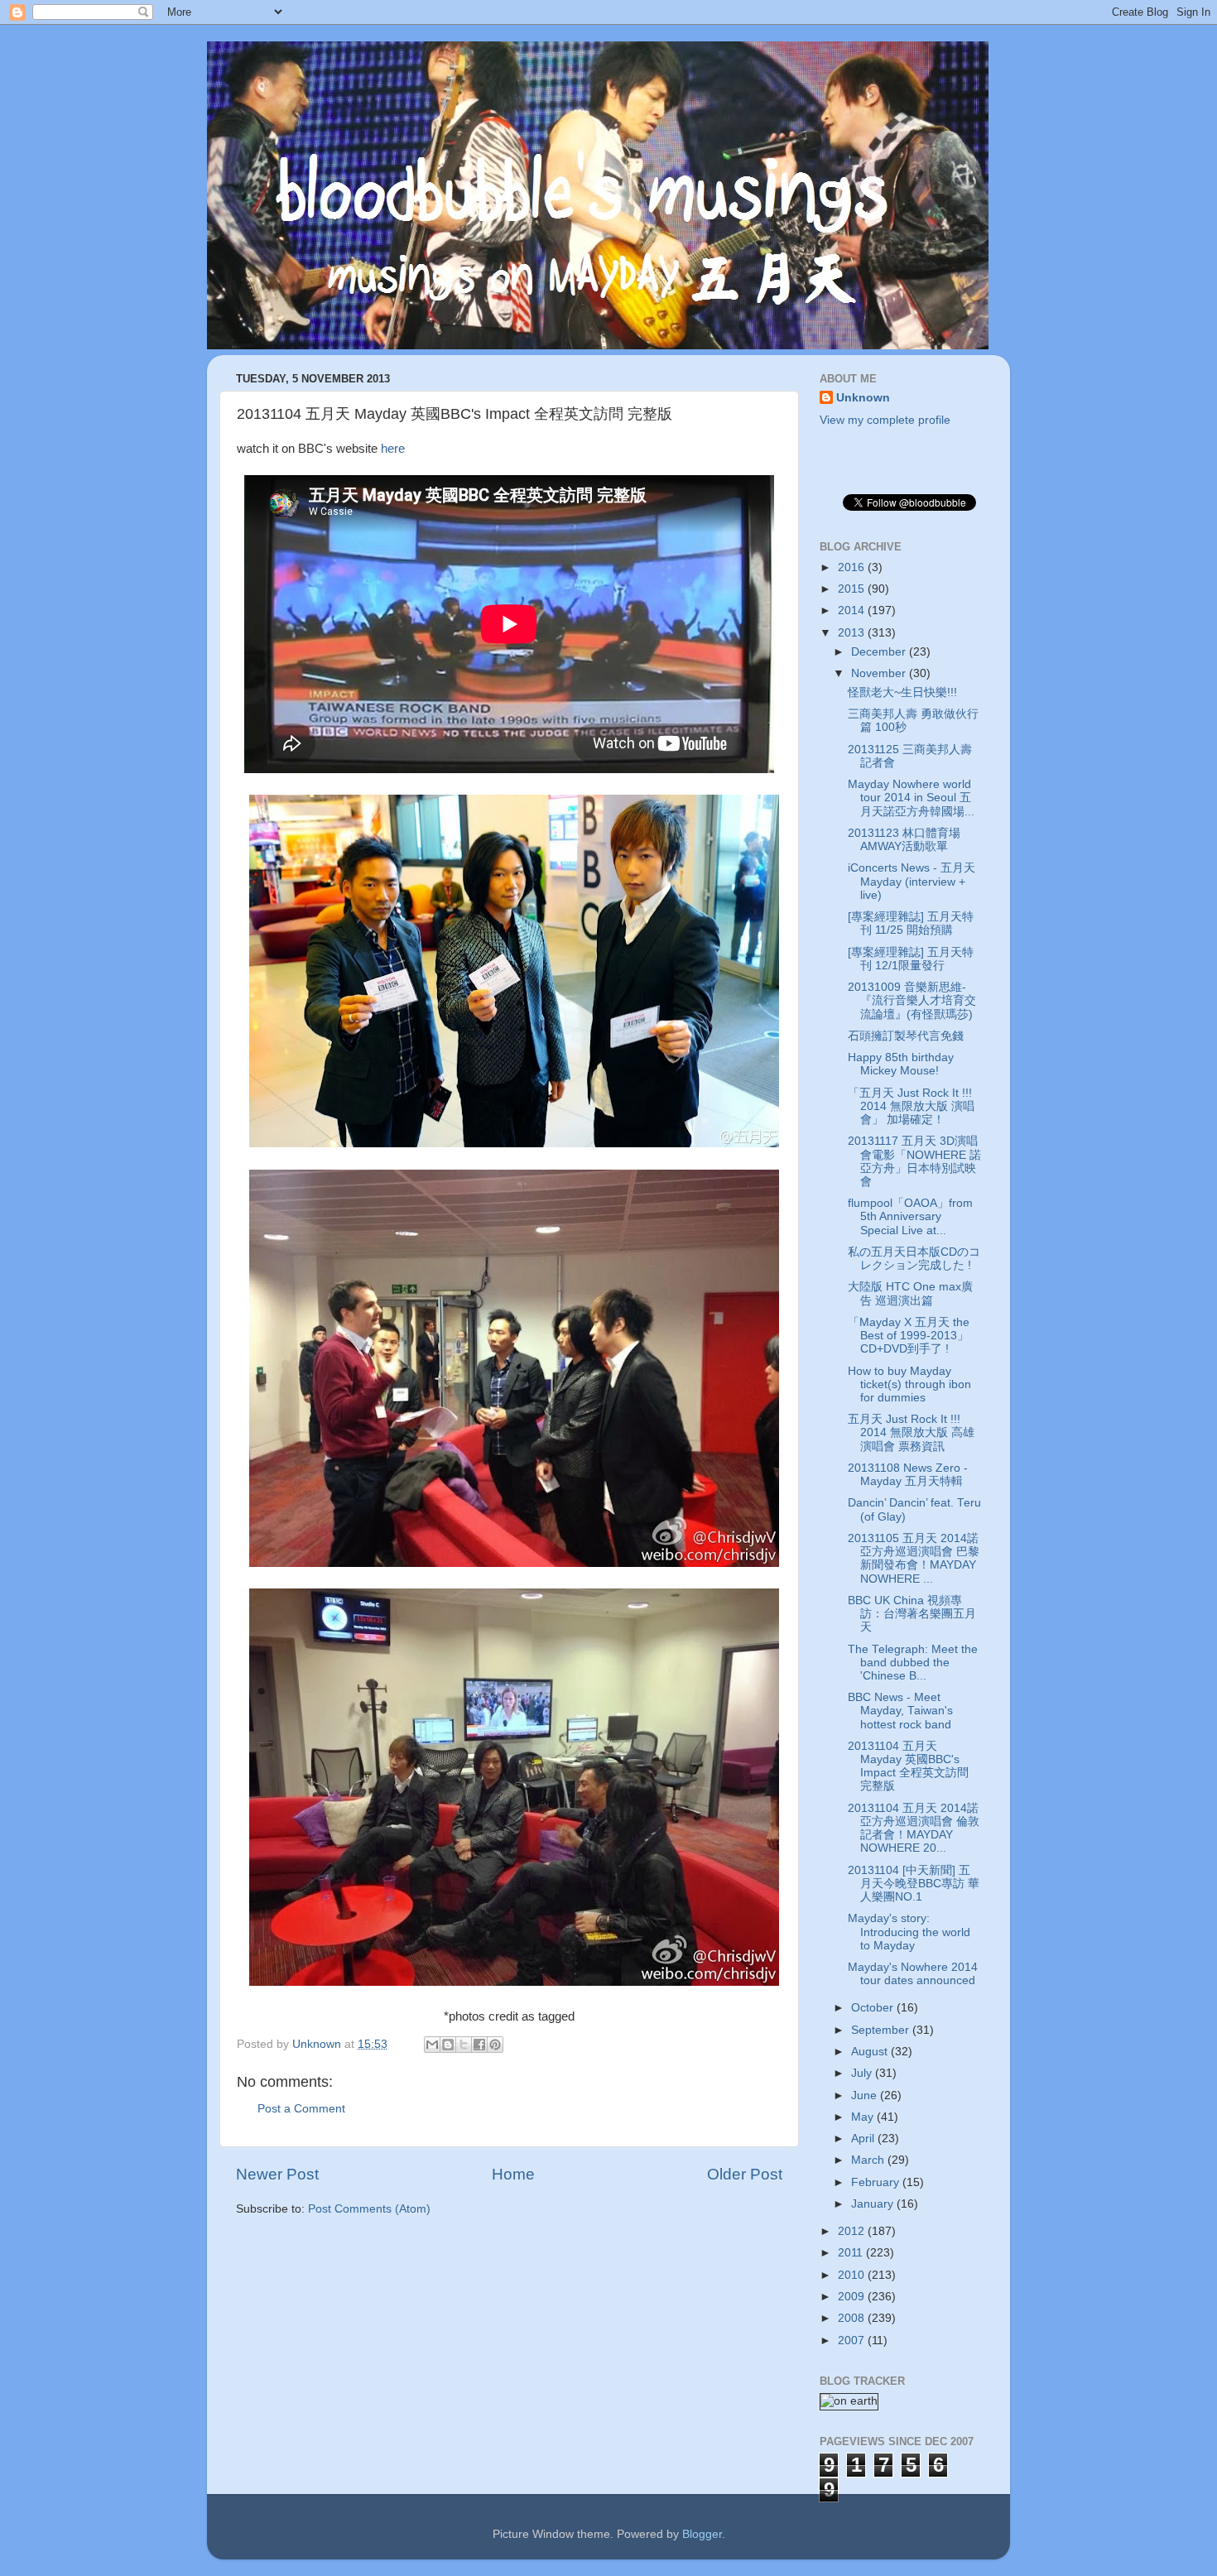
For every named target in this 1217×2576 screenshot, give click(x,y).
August (871, 2052)
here (393, 449)
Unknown (863, 398)
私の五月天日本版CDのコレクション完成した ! (914, 1259)
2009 (853, 2297)
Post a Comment (301, 2109)
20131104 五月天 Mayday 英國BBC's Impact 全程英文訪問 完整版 (908, 1766)
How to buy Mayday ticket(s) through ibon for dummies (909, 1384)
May (864, 2117)
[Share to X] (464, 2045)
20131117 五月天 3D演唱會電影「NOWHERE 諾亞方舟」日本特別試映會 (914, 1161)
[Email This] (432, 2045)
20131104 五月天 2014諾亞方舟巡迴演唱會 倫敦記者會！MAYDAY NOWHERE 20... (914, 1829)
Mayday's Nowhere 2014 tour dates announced (913, 1974)
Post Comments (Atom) (369, 2209)
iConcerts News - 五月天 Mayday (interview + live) (912, 881)
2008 (853, 2318)
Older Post (745, 2174)
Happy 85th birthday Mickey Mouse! (901, 1064)
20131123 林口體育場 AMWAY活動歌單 (904, 840)
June (866, 2095)
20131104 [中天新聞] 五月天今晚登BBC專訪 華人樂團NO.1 (914, 1884)
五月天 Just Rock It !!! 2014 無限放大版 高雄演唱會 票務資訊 (911, 1432)
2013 (853, 633)
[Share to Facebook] (479, 2045)
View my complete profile (885, 420)
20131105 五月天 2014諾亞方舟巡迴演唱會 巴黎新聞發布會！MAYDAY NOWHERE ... (914, 1559)
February (877, 2182)
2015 (853, 589)
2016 (853, 567)
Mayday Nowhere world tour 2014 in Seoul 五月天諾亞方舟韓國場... (911, 798)
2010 (853, 2275)
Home (513, 2174)
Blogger (702, 2534)
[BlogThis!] (448, 2045)
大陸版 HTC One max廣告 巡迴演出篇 (910, 1293)
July (863, 2073)
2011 (852, 2253)
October (874, 2008)
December (880, 652)
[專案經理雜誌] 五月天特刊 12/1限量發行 (911, 959)
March (869, 2160)
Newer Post (277, 2174)
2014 (853, 610)
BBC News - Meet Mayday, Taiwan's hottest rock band (900, 1711)
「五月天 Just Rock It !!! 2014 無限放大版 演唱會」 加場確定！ (911, 1106)
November (880, 673)
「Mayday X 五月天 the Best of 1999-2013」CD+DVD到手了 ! (909, 1336)
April (864, 2139)
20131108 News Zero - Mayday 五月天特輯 (908, 1475)
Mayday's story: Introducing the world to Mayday (909, 1932)
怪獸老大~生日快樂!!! (902, 692)
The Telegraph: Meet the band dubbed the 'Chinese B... (913, 1663)
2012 (853, 2231)
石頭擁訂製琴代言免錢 (906, 1036)
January (874, 2204)
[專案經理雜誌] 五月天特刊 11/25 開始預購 (911, 923)
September (882, 2030)
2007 (853, 2341)
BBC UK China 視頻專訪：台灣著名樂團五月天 (912, 1614)
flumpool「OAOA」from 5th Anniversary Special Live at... (910, 1216)
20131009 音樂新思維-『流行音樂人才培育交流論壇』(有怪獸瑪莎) (912, 1000)
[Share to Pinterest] (495, 2045)
